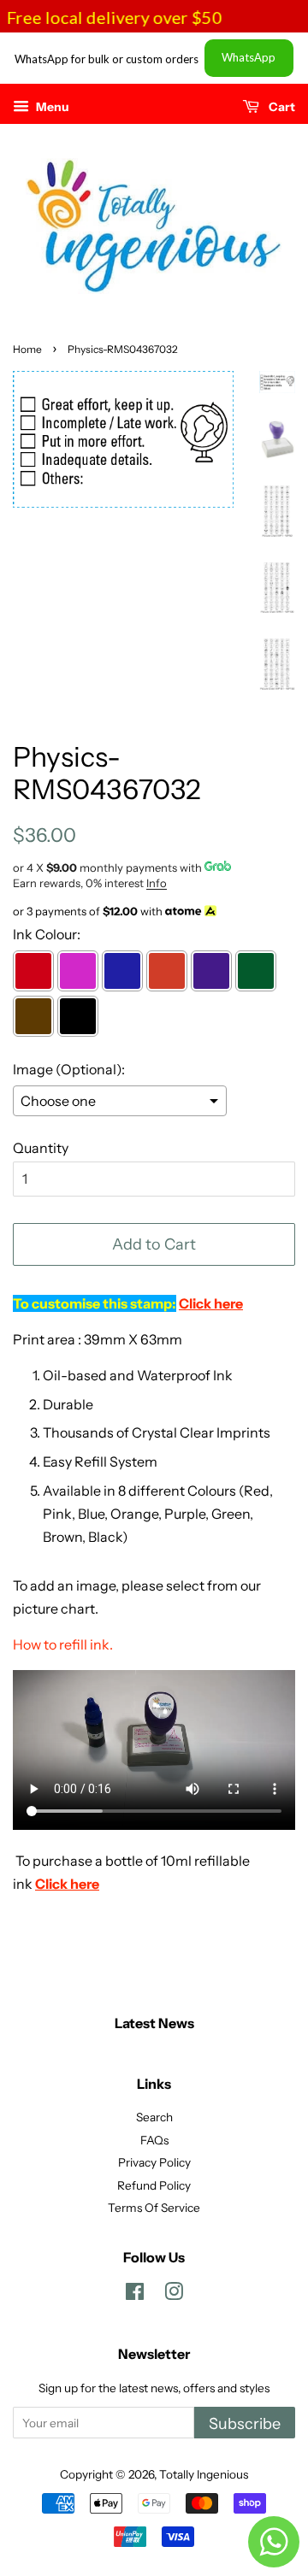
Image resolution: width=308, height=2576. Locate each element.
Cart (281, 107)
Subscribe (245, 2424)
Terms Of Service (154, 2208)
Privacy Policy (154, 2162)
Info (157, 883)
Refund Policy (154, 2185)
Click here (67, 1884)
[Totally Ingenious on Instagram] (174, 2295)
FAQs (154, 2140)
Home (27, 349)
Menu (51, 107)
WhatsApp (249, 57)
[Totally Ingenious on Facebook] (135, 2295)
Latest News (154, 2023)
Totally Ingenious (204, 2474)
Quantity (41, 1148)
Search (154, 2117)
